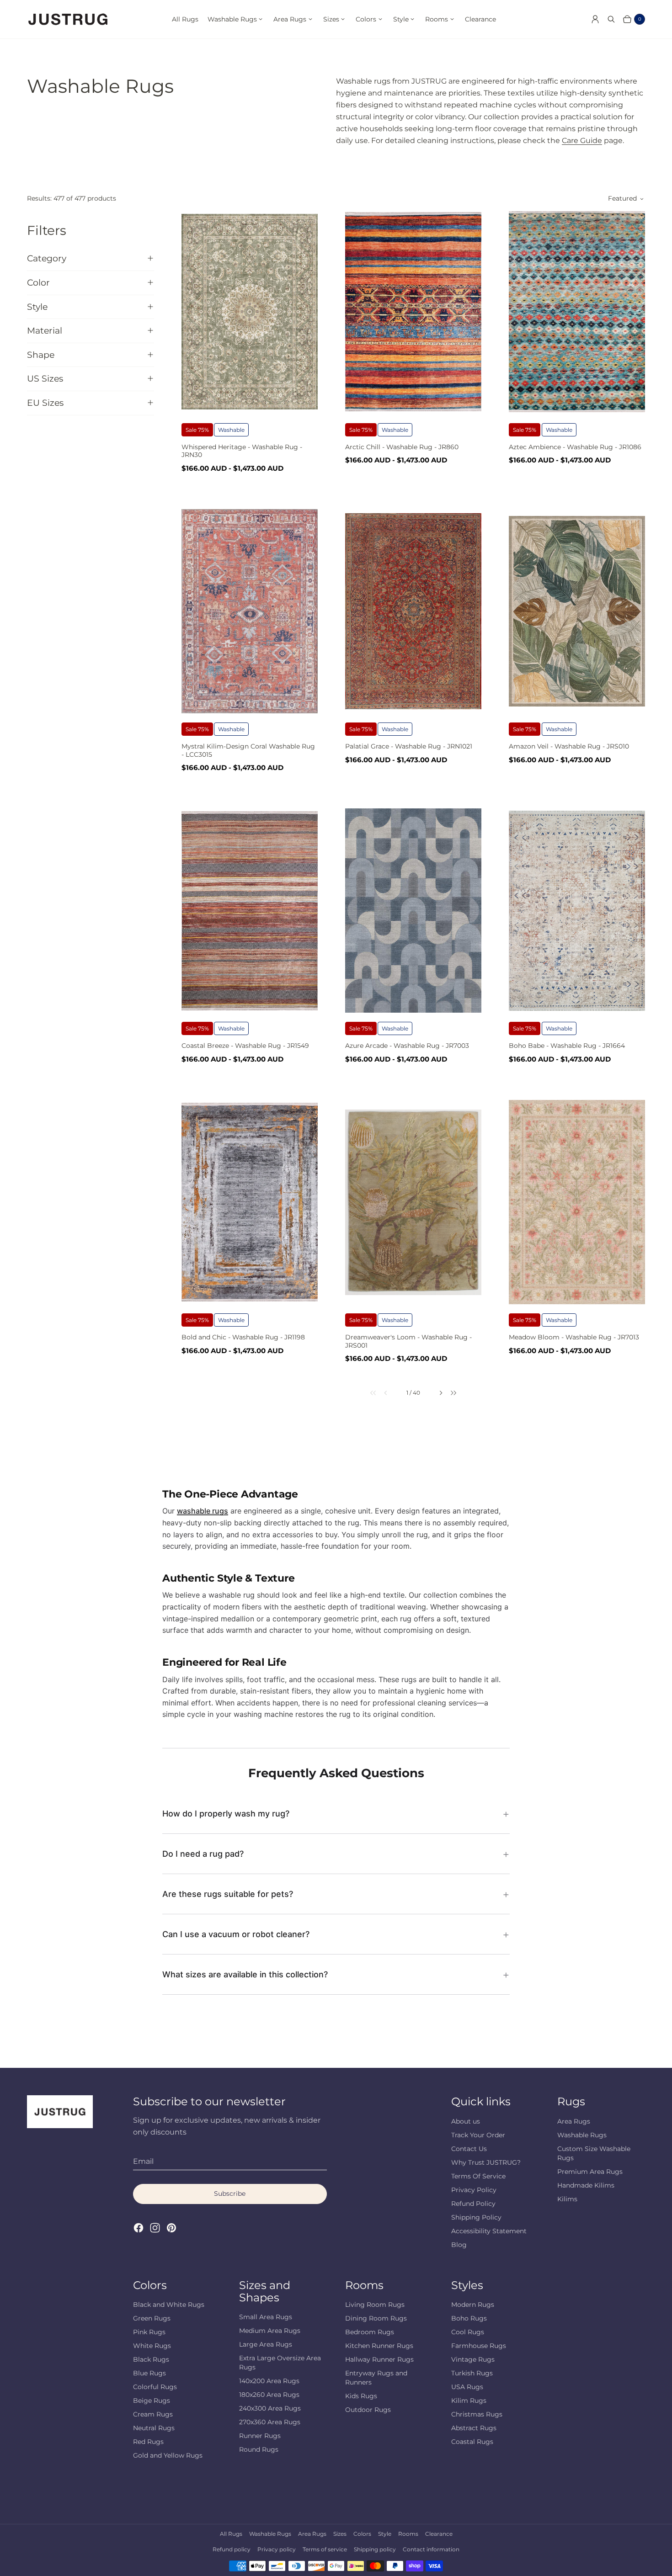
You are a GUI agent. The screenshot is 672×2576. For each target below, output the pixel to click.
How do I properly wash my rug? (226, 1814)
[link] (367, 1393)
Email (143, 2161)
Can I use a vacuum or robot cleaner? (236, 1934)
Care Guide (582, 141)
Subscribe (230, 2194)
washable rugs (203, 1511)
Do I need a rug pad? (203, 1854)
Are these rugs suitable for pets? (228, 1894)
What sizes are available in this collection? (245, 1974)
